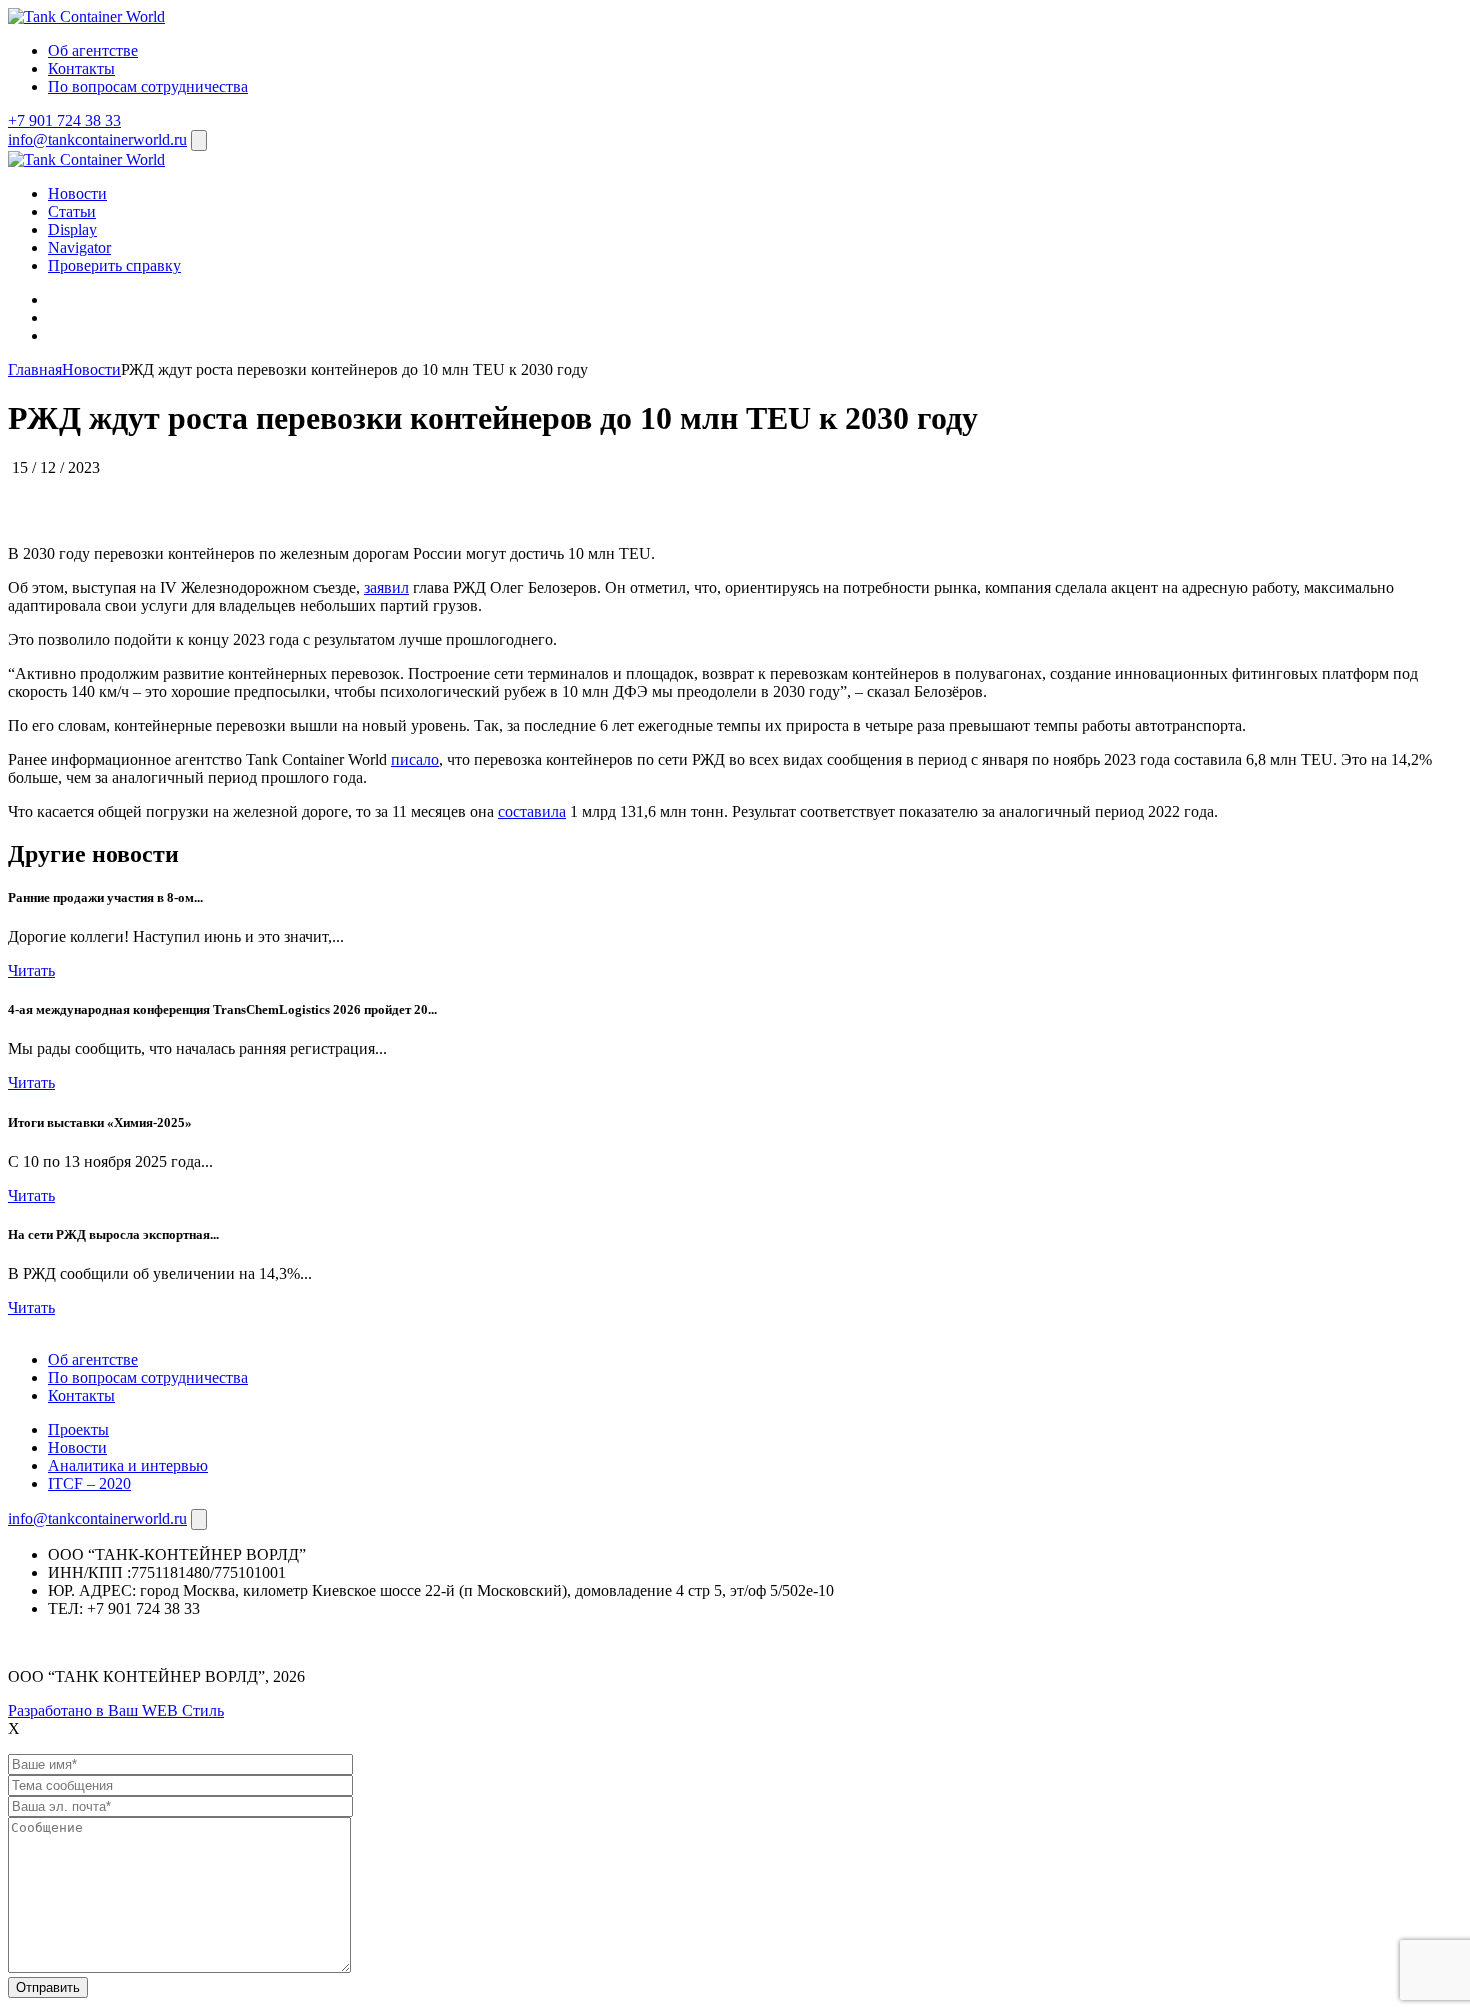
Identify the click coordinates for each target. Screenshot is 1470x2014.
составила (532, 811)
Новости (77, 193)
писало (415, 759)
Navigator (79, 247)
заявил (386, 587)
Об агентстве (93, 50)
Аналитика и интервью (128, 1465)
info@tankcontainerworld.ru (97, 139)
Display (72, 229)
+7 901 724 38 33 (64, 120)
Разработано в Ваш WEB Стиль (116, 1710)
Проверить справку (114, 265)
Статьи (72, 211)
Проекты (78, 1429)
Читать (31, 970)
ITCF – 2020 (89, 1483)
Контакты (81, 68)
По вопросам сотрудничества (148, 86)
